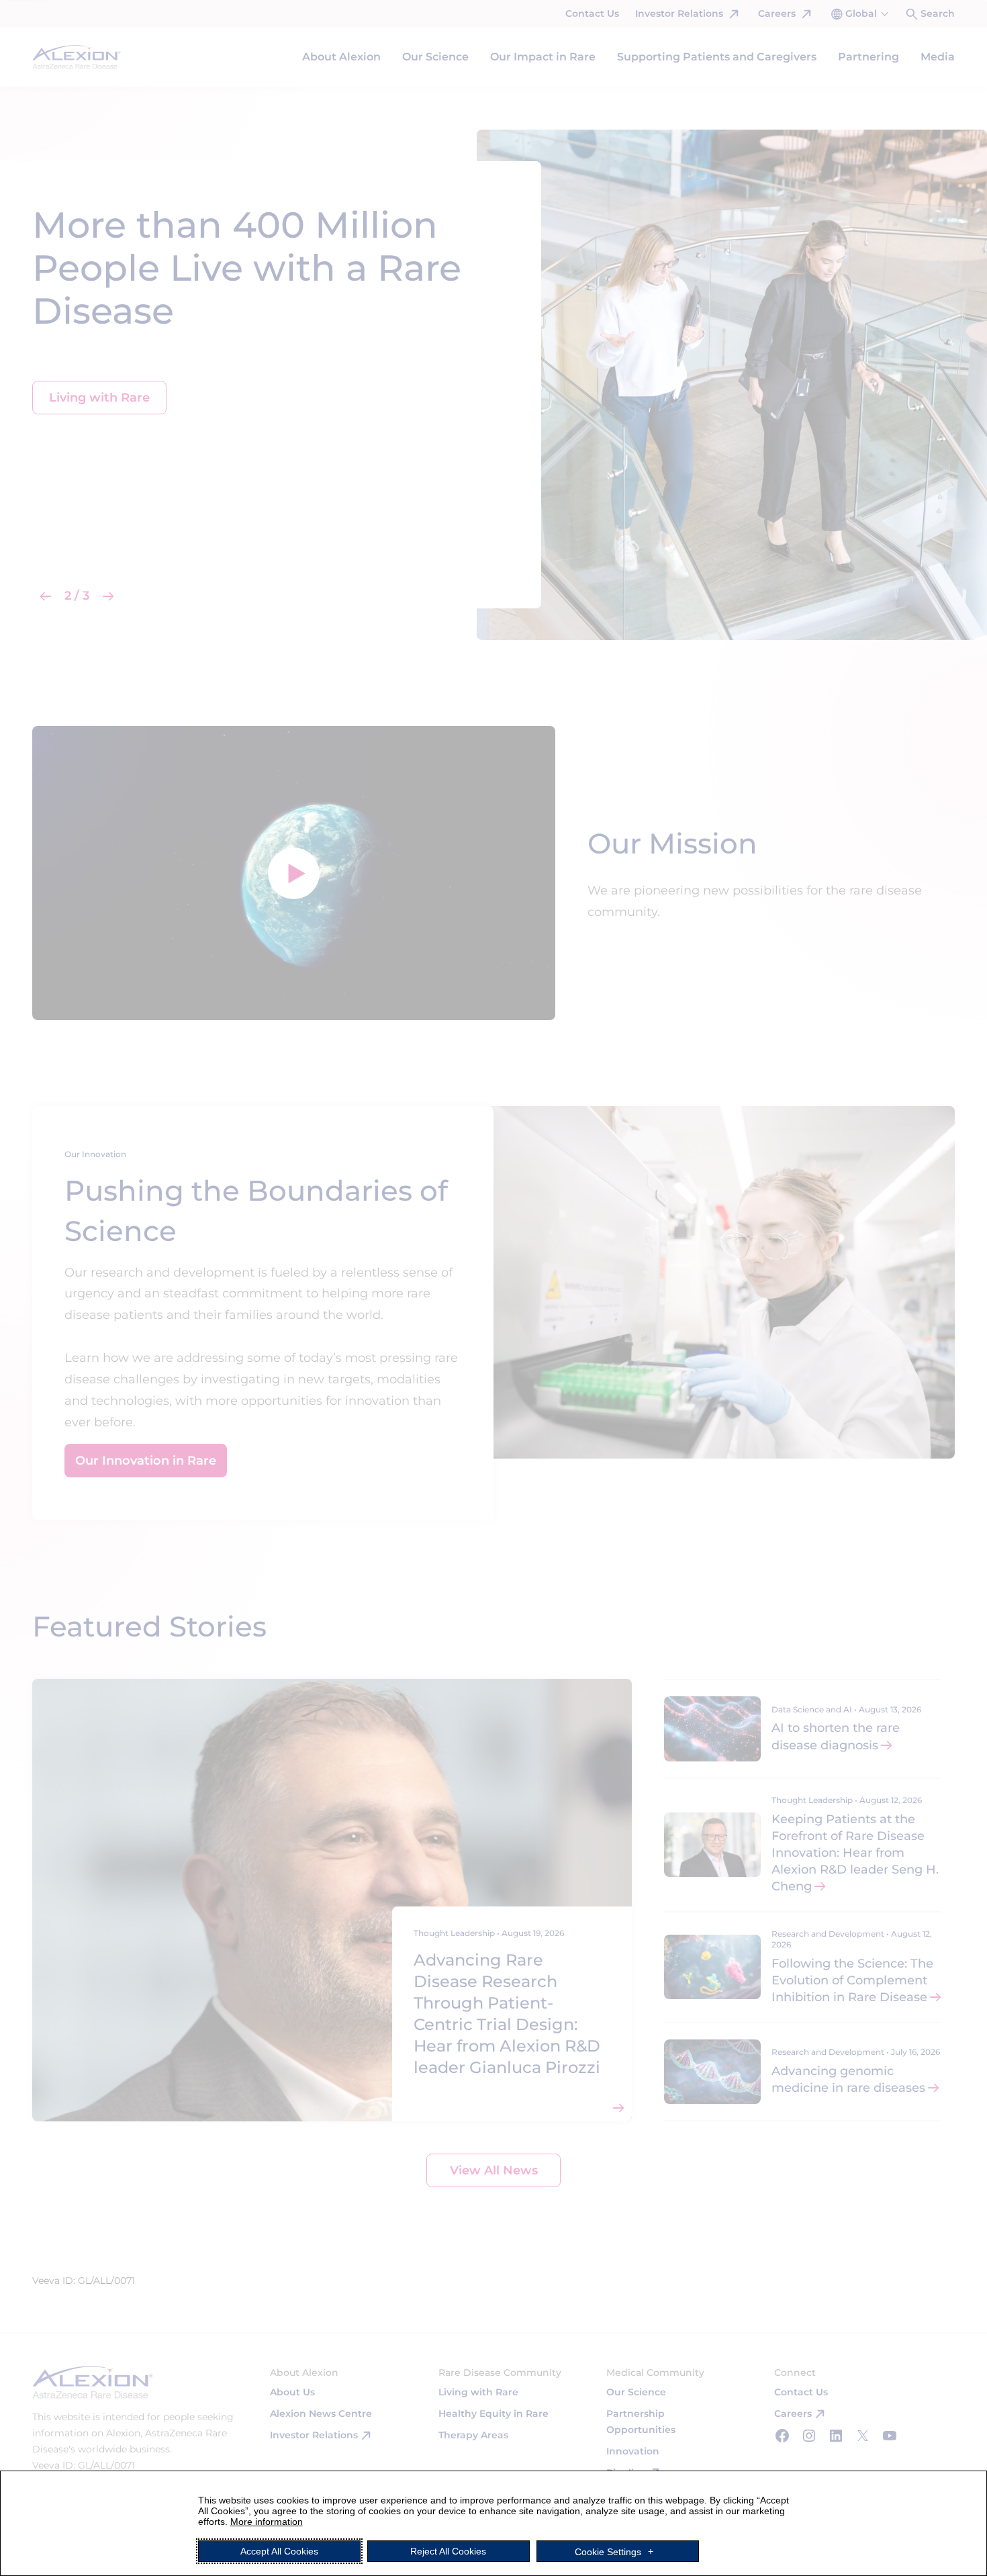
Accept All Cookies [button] (279, 2551)
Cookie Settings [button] (608, 2551)
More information (267, 2522)
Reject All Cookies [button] (448, 2551)
